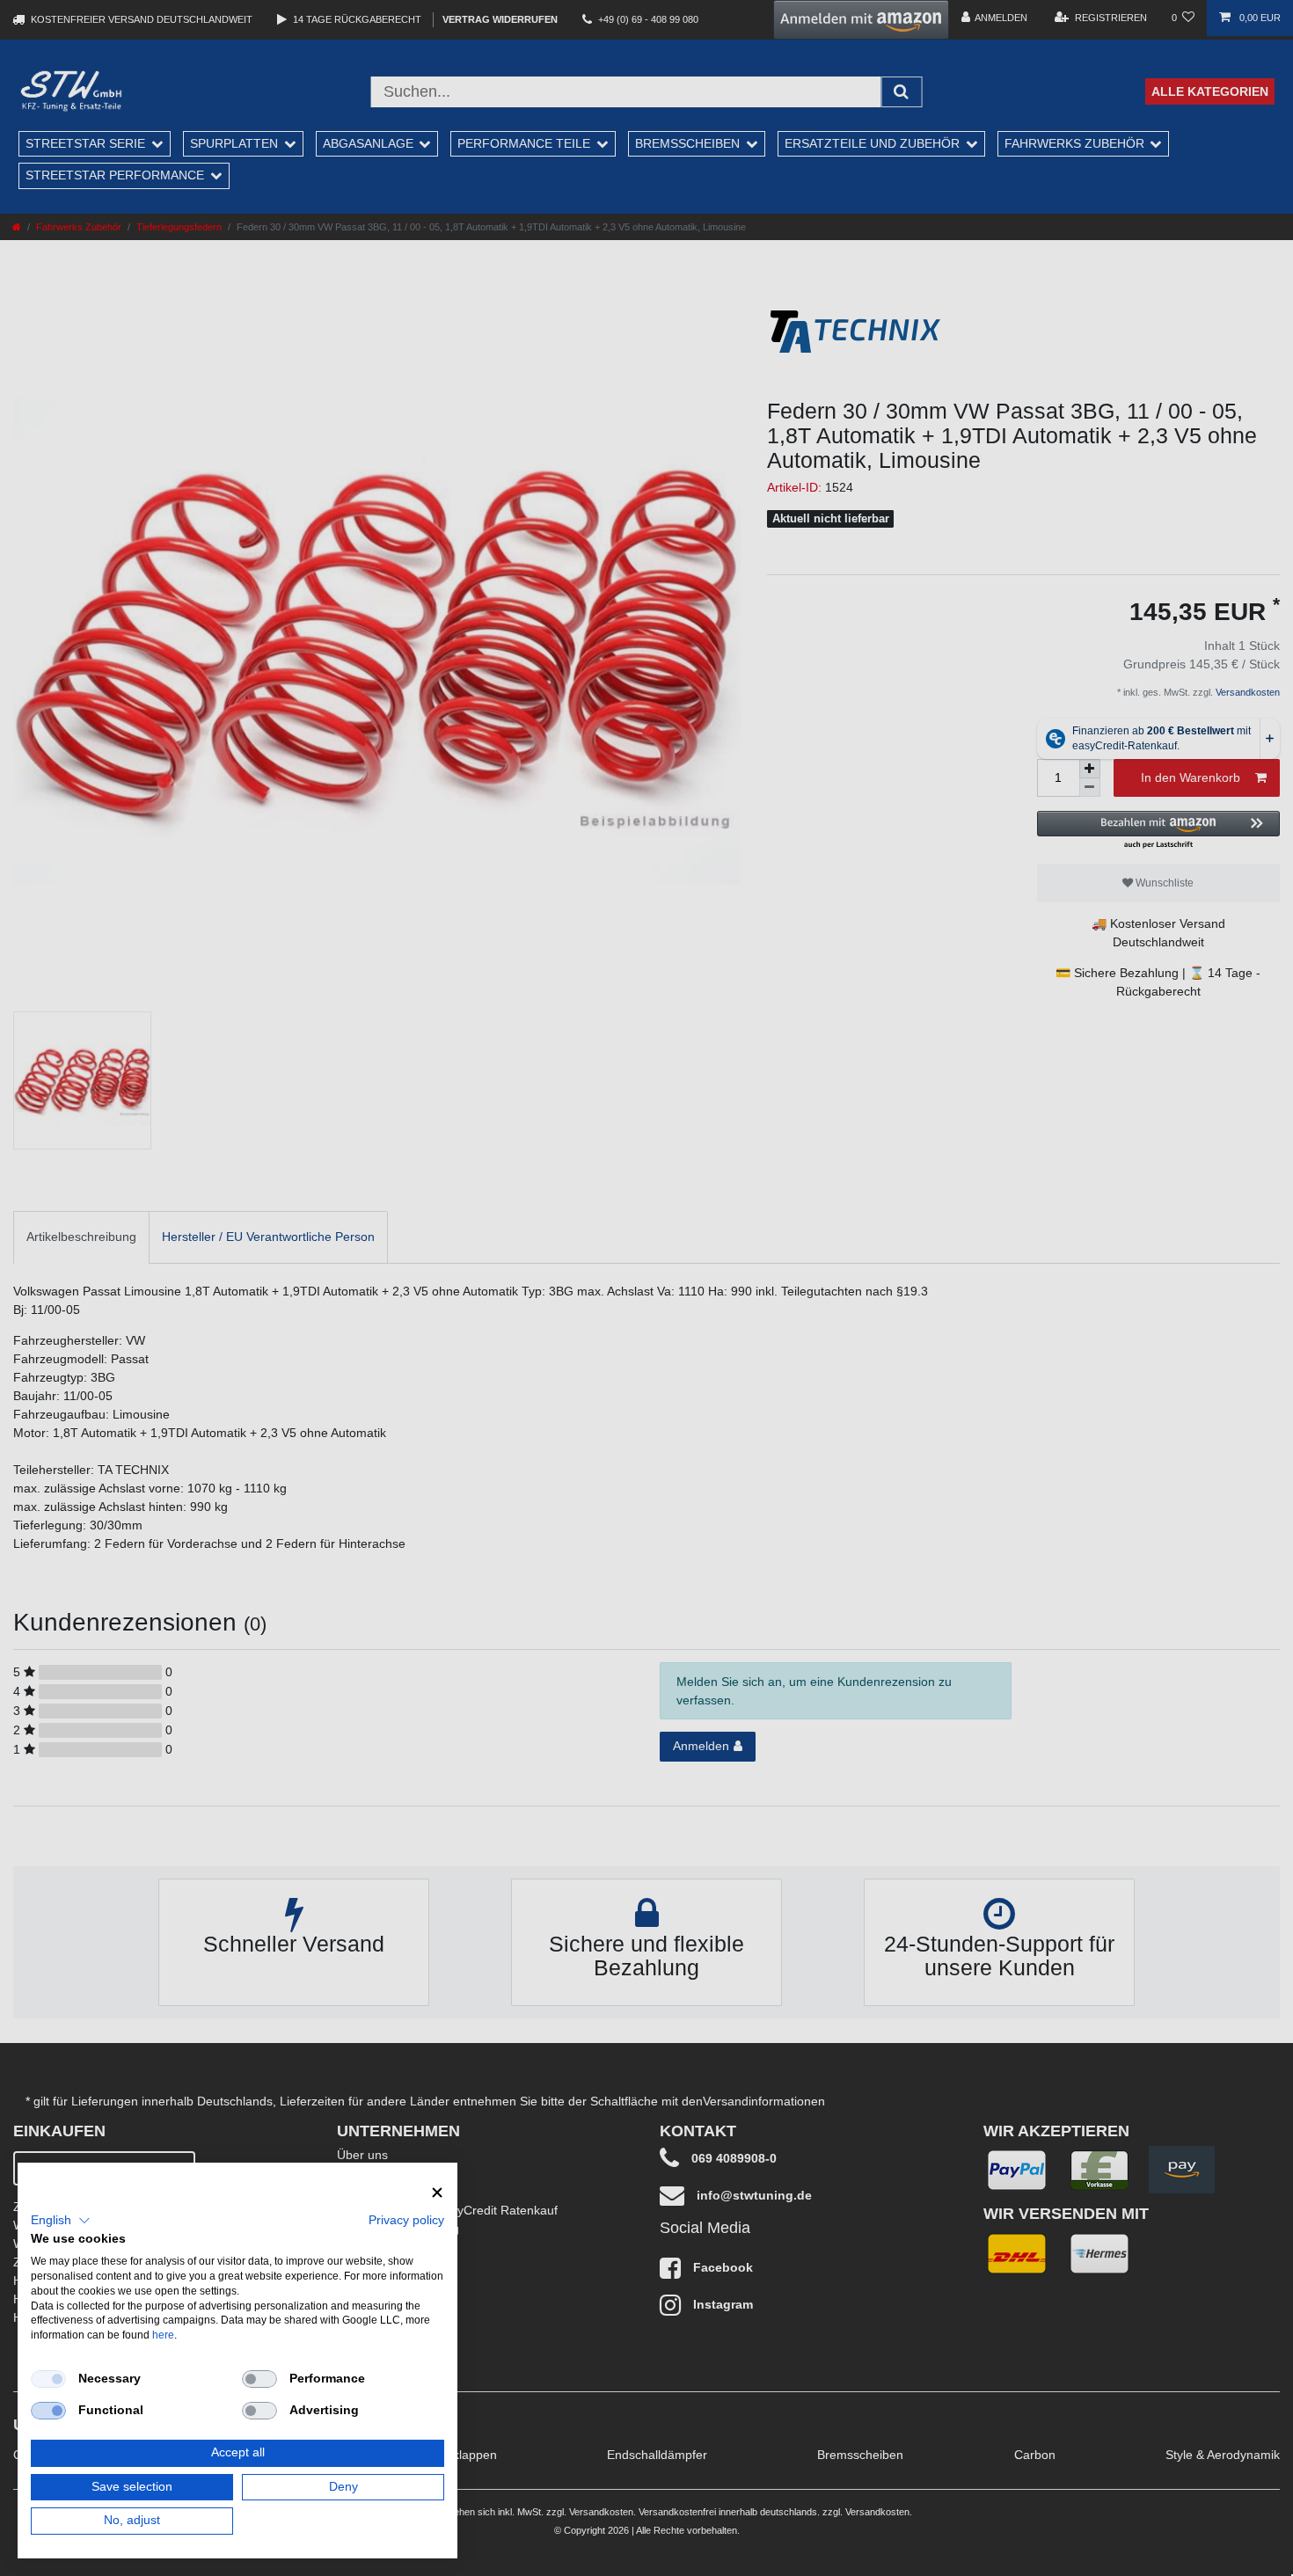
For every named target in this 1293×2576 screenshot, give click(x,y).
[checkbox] (48, 2379)
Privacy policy (406, 2220)
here (163, 2335)
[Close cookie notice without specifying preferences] (437, 2193)
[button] (61, 2221)
